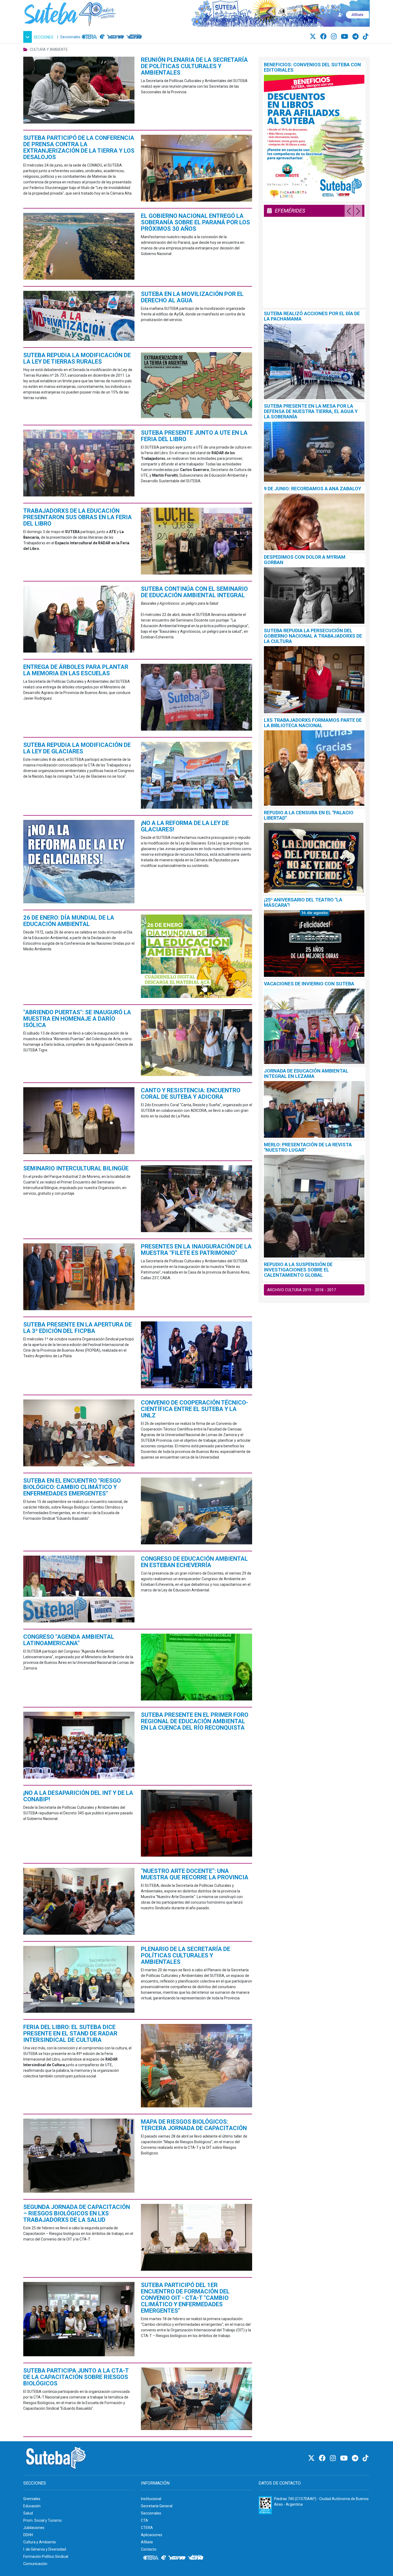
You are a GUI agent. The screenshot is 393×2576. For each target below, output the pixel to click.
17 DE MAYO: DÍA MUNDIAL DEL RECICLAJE (302, 299)
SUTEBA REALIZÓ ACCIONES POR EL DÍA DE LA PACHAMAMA (312, 316)
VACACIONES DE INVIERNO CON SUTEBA (309, 984)
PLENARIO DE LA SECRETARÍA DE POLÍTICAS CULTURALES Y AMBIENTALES (186, 1955)
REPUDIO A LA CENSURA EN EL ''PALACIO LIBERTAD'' (309, 815)
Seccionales (70, 37)
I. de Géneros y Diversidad (45, 2549)
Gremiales (32, 2499)
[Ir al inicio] (70, 13)
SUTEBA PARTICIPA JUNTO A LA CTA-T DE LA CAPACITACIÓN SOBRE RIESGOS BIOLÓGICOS (76, 2377)
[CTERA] (90, 37)
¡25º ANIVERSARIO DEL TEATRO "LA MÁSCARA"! (303, 902)
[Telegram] (356, 37)
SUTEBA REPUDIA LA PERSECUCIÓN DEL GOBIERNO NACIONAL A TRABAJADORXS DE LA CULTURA (313, 636)
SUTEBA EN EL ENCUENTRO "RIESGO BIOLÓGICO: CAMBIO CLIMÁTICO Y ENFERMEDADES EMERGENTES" (72, 1487)
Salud (28, 2513)
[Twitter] (314, 37)
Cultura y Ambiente (40, 2542)
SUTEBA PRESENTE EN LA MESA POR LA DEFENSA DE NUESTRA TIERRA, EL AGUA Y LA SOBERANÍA (311, 411)
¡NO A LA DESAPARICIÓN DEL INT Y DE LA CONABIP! (78, 1796)
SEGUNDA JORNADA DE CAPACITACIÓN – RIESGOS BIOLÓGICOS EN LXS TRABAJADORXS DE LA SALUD (77, 2213)
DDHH (28, 2535)
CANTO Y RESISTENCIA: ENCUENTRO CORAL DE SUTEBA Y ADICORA (191, 1094)
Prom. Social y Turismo (43, 2520)
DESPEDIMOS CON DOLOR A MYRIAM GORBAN (305, 560)
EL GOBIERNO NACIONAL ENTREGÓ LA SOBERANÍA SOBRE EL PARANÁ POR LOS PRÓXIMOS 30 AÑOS (195, 222)
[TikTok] (366, 37)
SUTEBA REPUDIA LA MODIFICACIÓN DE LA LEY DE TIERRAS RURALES (77, 358)
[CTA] (115, 37)
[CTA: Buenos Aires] (135, 37)
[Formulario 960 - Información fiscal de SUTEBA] (265, 2505)
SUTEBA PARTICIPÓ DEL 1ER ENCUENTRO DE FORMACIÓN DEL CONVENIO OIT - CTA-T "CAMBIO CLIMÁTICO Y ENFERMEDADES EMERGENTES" (185, 2298)
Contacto (149, 2549)
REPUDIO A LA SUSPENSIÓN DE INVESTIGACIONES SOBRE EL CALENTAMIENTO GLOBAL (298, 1270)
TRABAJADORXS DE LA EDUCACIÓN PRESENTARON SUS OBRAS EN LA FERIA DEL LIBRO (78, 517)
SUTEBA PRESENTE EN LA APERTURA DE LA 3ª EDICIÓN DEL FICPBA (78, 1328)
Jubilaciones (34, 2528)
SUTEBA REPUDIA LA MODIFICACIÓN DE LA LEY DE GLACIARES (77, 748)
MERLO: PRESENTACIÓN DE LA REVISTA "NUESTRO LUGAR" (308, 1147)
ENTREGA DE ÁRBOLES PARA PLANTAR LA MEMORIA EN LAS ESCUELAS (76, 670)
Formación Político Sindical (46, 2556)
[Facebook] (324, 37)
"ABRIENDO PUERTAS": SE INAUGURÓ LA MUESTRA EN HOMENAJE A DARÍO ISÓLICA (77, 1019)
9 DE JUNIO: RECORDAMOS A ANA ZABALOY (313, 489)
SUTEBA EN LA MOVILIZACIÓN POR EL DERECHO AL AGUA (192, 297)
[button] (39, 37)
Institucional (151, 2499)
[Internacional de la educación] (102, 37)
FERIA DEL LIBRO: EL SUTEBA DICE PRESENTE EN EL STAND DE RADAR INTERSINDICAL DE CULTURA (70, 2033)
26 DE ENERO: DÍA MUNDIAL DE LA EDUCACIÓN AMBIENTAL (69, 921)
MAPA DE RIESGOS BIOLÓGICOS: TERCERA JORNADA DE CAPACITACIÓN (194, 2125)
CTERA (147, 2528)
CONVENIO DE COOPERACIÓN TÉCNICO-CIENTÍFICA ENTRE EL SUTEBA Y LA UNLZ (194, 1409)
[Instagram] (335, 37)
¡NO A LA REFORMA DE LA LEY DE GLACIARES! (185, 826)
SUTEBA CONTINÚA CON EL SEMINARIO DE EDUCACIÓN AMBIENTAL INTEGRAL (194, 592)
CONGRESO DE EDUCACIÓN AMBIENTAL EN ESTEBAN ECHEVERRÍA (194, 1562)
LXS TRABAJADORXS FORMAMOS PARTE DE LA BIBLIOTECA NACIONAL (313, 723)
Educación (32, 2506)
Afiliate (147, 2542)
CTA (145, 2520)
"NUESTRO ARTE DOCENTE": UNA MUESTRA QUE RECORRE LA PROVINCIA (195, 1874)
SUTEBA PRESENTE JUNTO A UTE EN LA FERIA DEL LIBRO (194, 436)
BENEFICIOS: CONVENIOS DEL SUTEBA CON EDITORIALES (312, 67)
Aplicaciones (152, 2535)
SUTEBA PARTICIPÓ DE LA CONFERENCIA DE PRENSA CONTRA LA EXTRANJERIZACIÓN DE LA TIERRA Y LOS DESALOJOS (79, 147)
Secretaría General (157, 2506)
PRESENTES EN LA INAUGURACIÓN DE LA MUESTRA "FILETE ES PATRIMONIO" (196, 1250)
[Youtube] (345, 37)
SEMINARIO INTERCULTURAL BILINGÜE (76, 1168)
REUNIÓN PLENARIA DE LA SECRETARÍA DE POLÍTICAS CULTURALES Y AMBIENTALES (194, 66)
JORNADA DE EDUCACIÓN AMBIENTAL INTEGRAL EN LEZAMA (306, 1073)
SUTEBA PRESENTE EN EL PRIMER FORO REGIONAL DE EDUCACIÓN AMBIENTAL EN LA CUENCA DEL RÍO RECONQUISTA (195, 1721)
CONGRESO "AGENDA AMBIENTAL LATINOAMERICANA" (69, 1640)
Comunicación (35, 2564)
